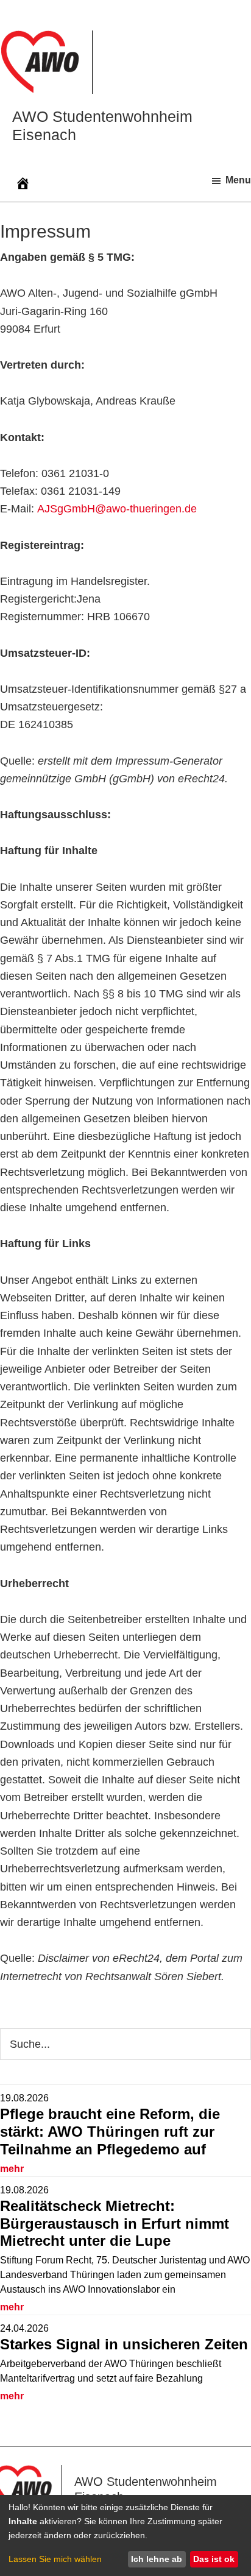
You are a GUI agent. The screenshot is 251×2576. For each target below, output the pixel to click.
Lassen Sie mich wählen (55, 2559)
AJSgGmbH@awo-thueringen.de (117, 509)
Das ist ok (214, 2559)
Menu (238, 180)
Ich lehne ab (157, 2559)
